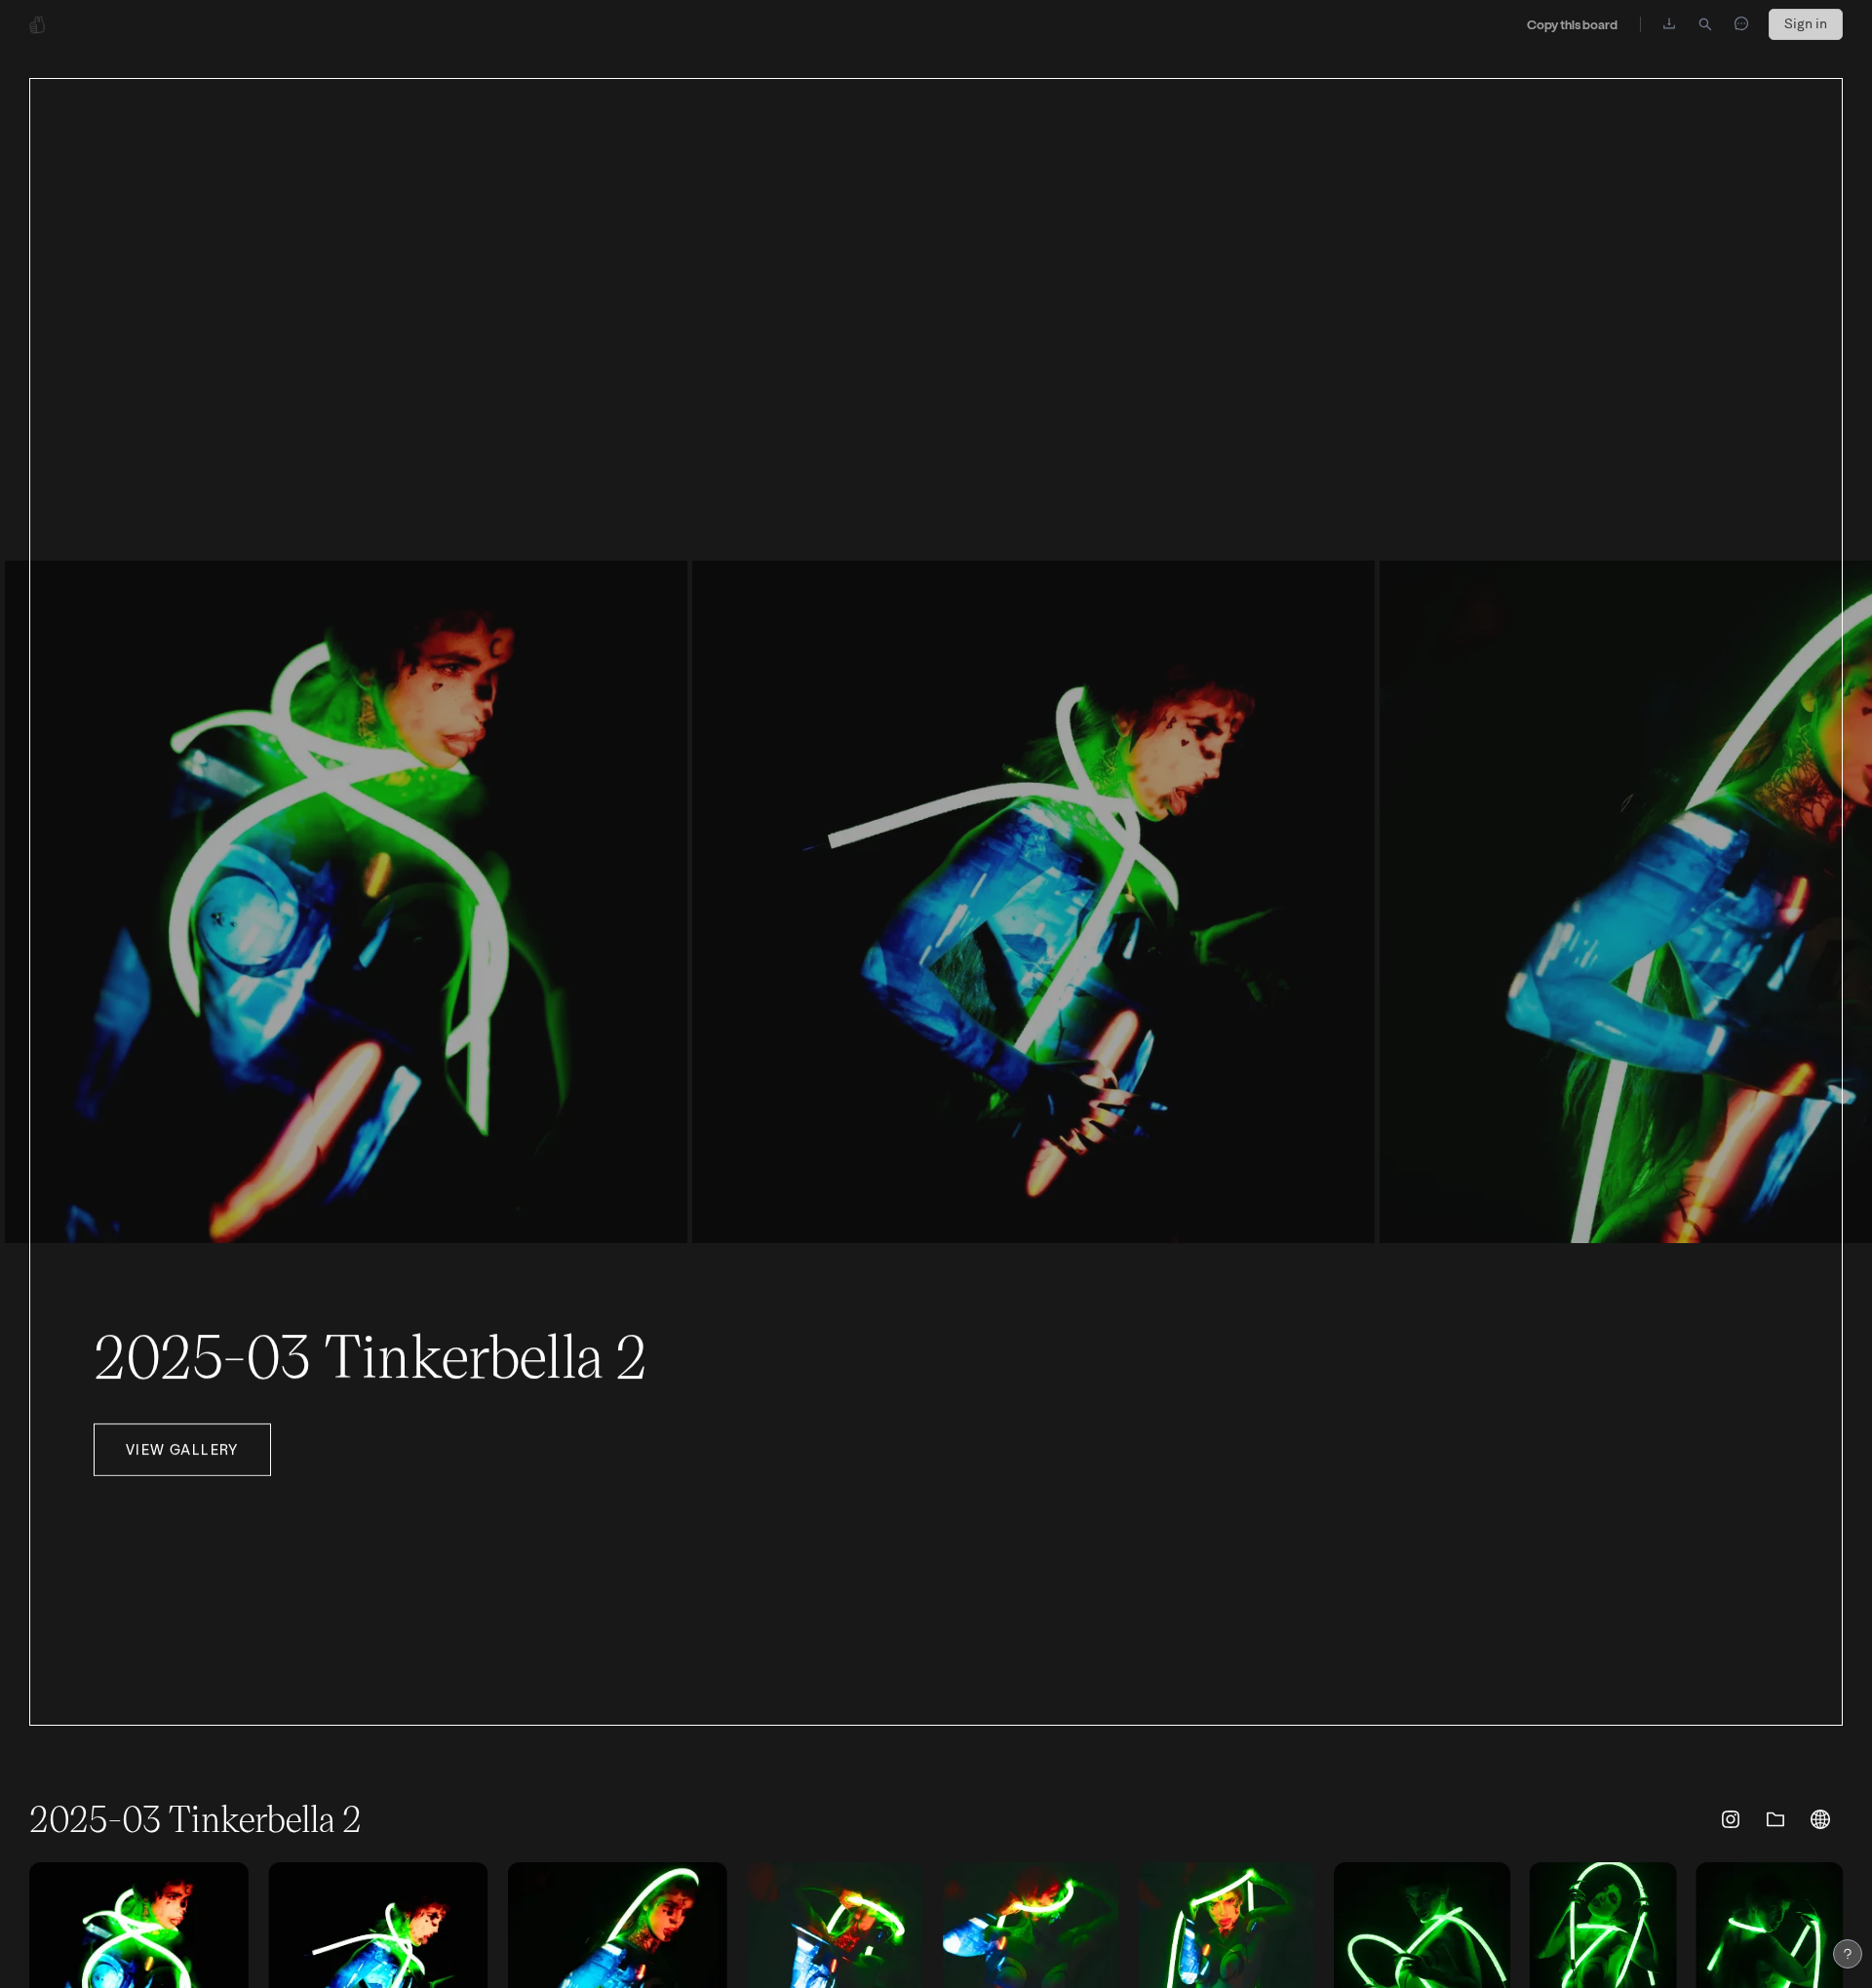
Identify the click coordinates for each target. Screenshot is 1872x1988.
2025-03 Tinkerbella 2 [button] (370, 1353)
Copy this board (1572, 24)
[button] (1731, 1819)
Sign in (1806, 24)
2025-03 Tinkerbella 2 (195, 1818)
